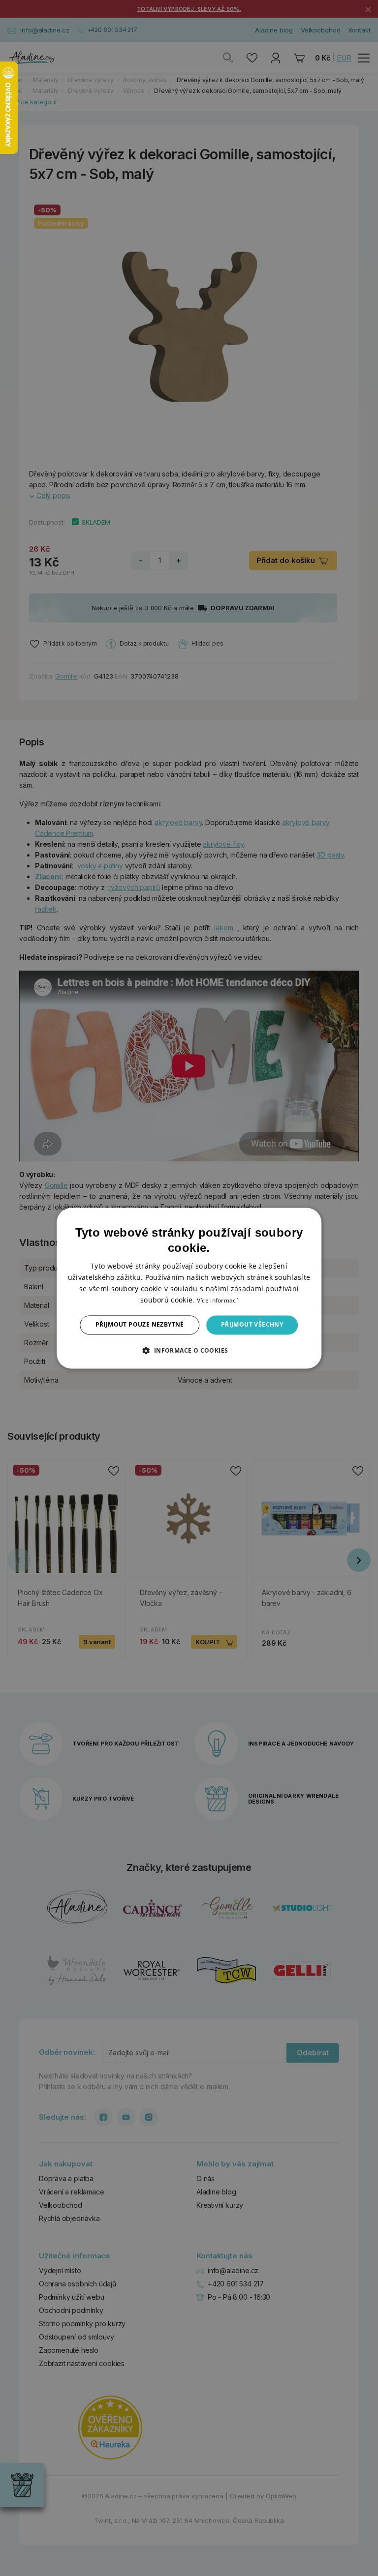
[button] (189, 1350)
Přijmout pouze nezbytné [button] (140, 1325)
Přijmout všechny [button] (252, 1325)
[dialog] (189, 1288)
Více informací (217, 1301)
